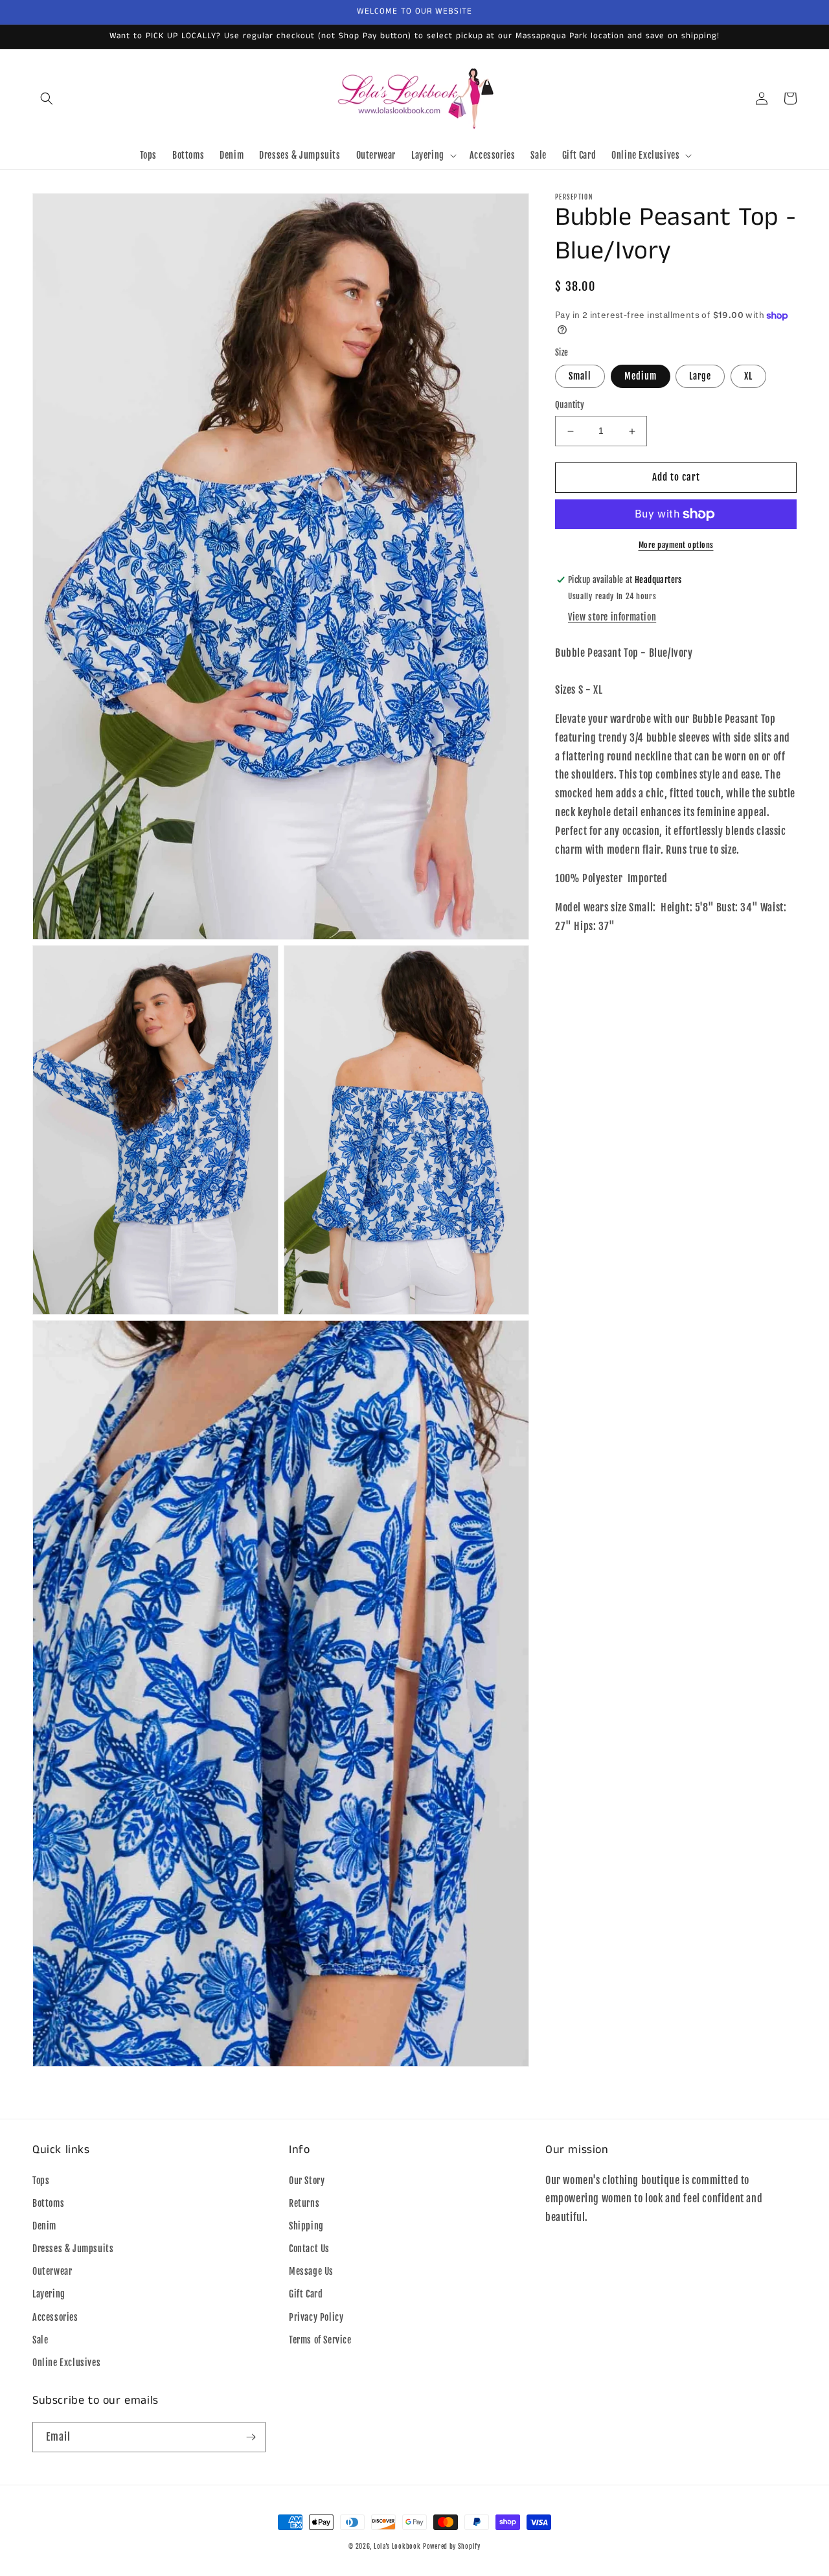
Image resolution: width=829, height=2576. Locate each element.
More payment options (676, 545)
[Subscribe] (251, 2437)
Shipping (306, 2226)
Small (580, 377)
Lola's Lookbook (397, 2546)
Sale (40, 2340)
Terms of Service (320, 2340)
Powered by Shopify (452, 2546)
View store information (612, 617)
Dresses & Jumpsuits (73, 2249)
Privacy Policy (316, 2317)
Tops (41, 2181)
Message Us (311, 2271)
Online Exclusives (66, 2363)
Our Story (307, 2181)
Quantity (570, 405)
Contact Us (309, 2249)
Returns (304, 2203)
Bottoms (48, 2203)
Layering (49, 2294)
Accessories (55, 2317)
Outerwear (52, 2271)
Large (700, 377)
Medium (641, 377)
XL (748, 377)
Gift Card (306, 2294)
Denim (44, 2226)
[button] (47, 98)
